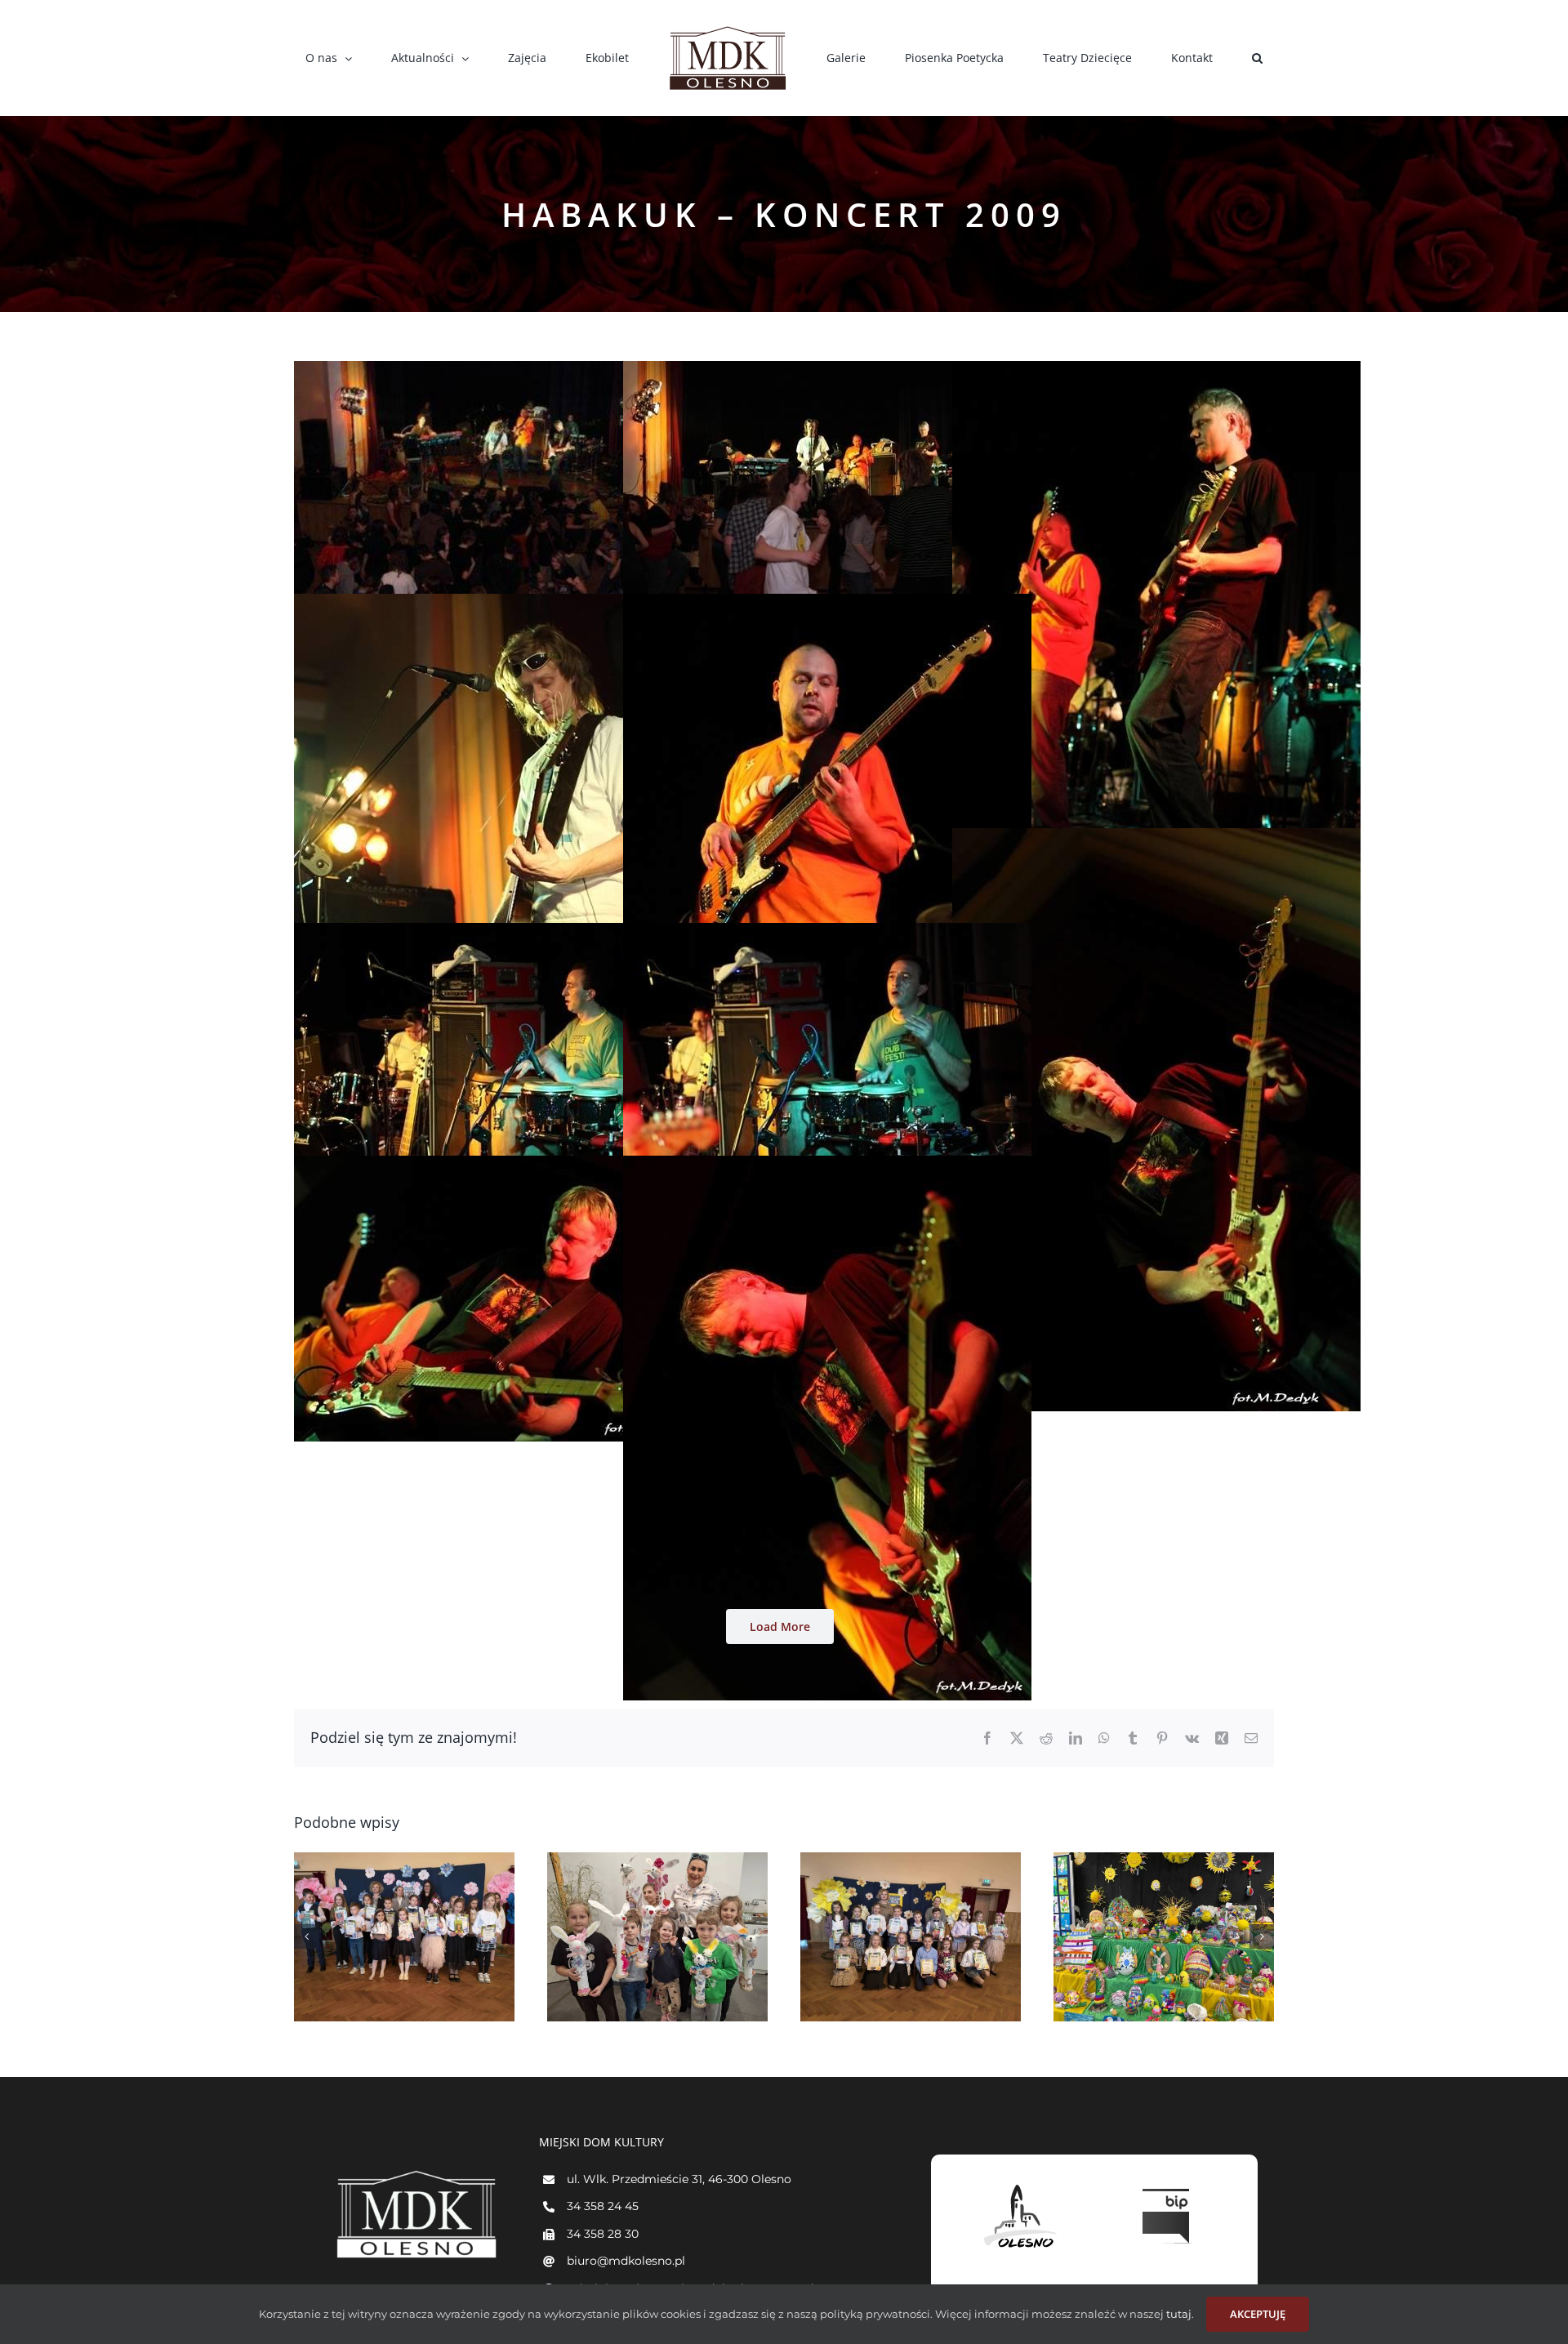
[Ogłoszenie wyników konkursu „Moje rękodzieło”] (911, 1937)
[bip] (1168, 2185)
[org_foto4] (498, 604)
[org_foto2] (827, 371)
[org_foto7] (498, 933)
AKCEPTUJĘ (1258, 2314)
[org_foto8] (827, 933)
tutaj (1178, 2314)
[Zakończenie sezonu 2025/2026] (657, 1937)
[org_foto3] (1156, 371)
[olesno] (1021, 2185)
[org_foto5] (827, 604)
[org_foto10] (827, 1165)
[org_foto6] (1156, 838)
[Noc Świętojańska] (404, 1937)
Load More (780, 1627)
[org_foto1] (498, 371)
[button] (1163, 58)
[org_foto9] (498, 1165)
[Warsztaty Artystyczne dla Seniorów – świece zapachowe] (1164, 1937)
